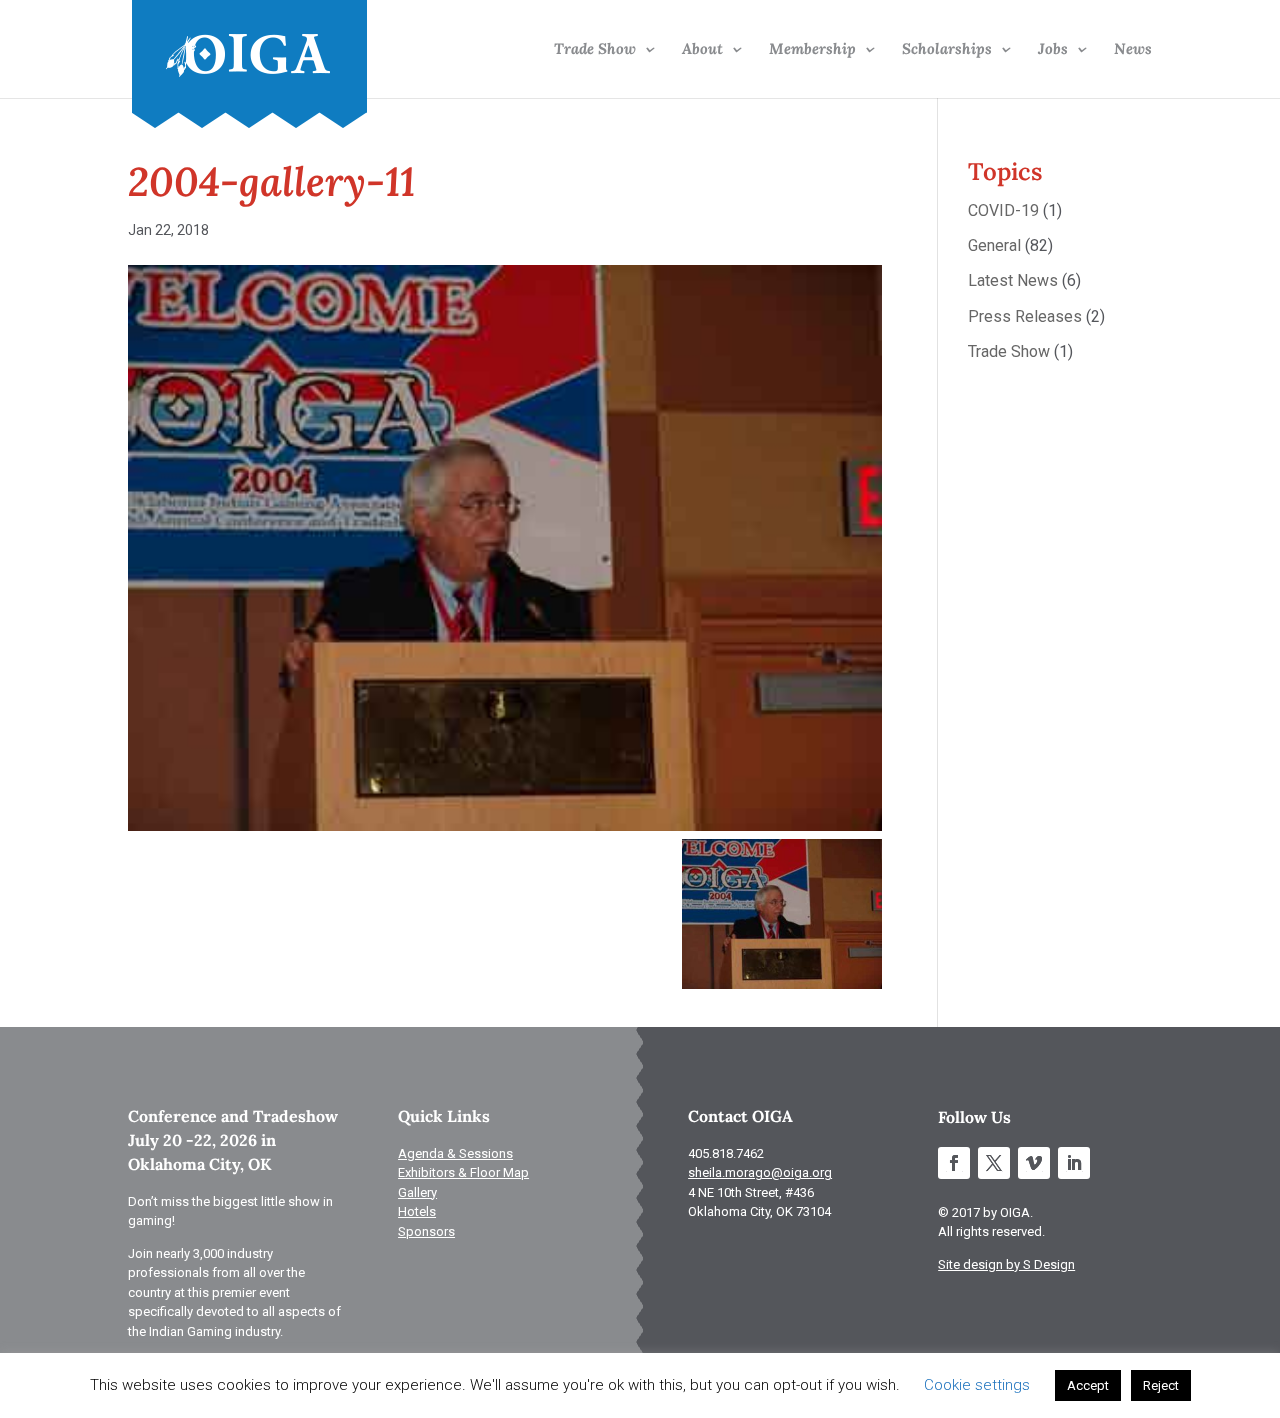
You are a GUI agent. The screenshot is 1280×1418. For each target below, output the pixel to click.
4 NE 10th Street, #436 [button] (751, 1192)
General (994, 245)
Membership (812, 50)
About (702, 50)
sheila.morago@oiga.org (760, 1172)
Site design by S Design (1006, 1264)
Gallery (417, 1192)
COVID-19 (1003, 210)
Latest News (1013, 280)
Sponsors (426, 1231)
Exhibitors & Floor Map (463, 1172)
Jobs (1053, 50)
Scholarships (947, 50)
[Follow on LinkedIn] (1074, 1163)
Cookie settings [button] (977, 1385)
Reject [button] (1161, 1385)
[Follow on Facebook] (954, 1163)
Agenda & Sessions (455, 1153)
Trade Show (595, 50)
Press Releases (1025, 316)
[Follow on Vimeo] (1034, 1163)
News (1133, 50)
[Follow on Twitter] (994, 1163)
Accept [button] (1088, 1385)
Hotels (417, 1211)
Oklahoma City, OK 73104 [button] (759, 1211)
